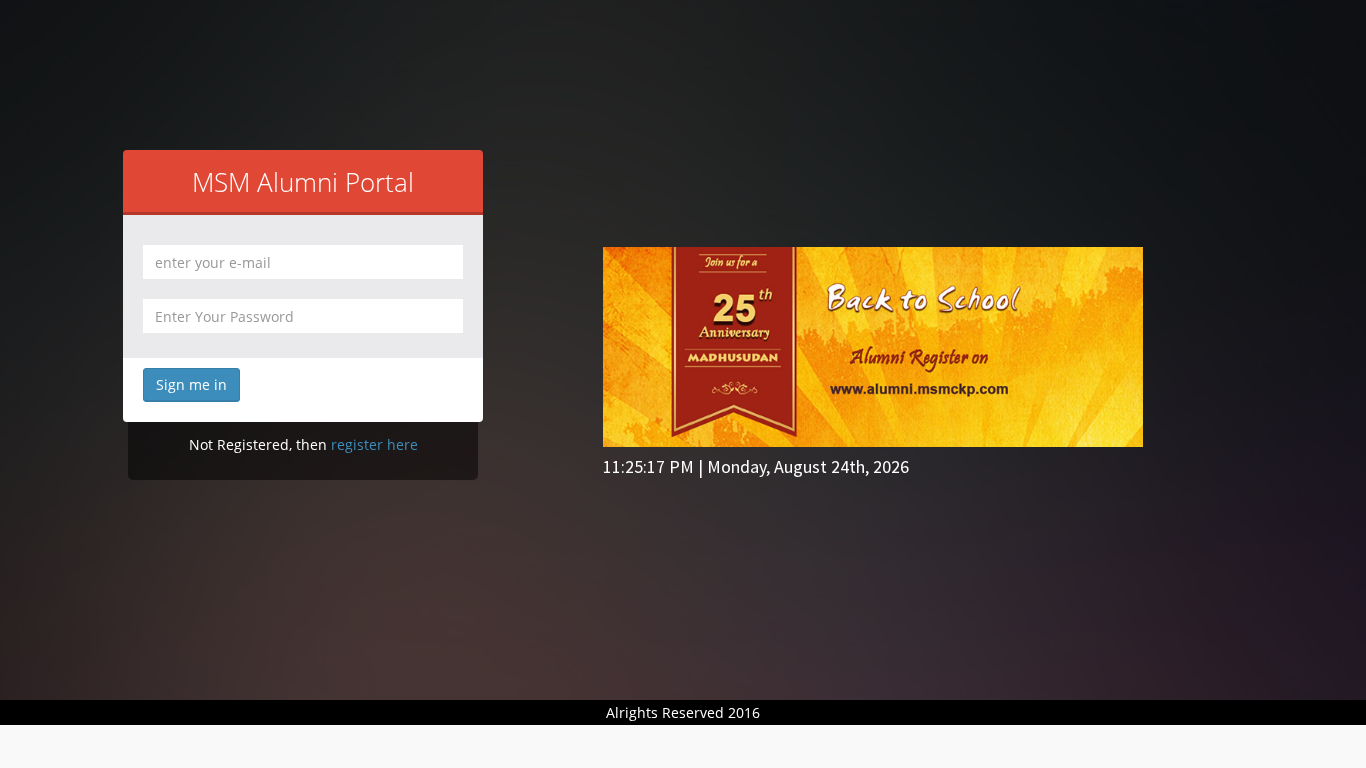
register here (374, 444)
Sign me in (191, 384)
